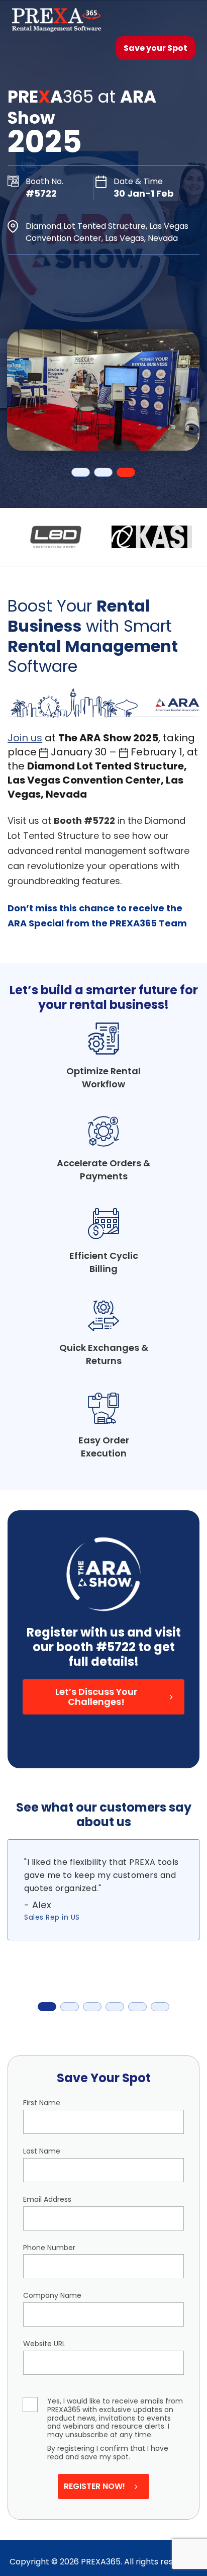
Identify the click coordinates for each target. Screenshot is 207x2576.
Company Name (52, 2296)
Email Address (47, 2200)
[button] (104, 1697)
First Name (42, 2103)
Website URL (44, 2344)
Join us (25, 738)
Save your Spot (156, 48)
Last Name (42, 2151)
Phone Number (49, 2248)
